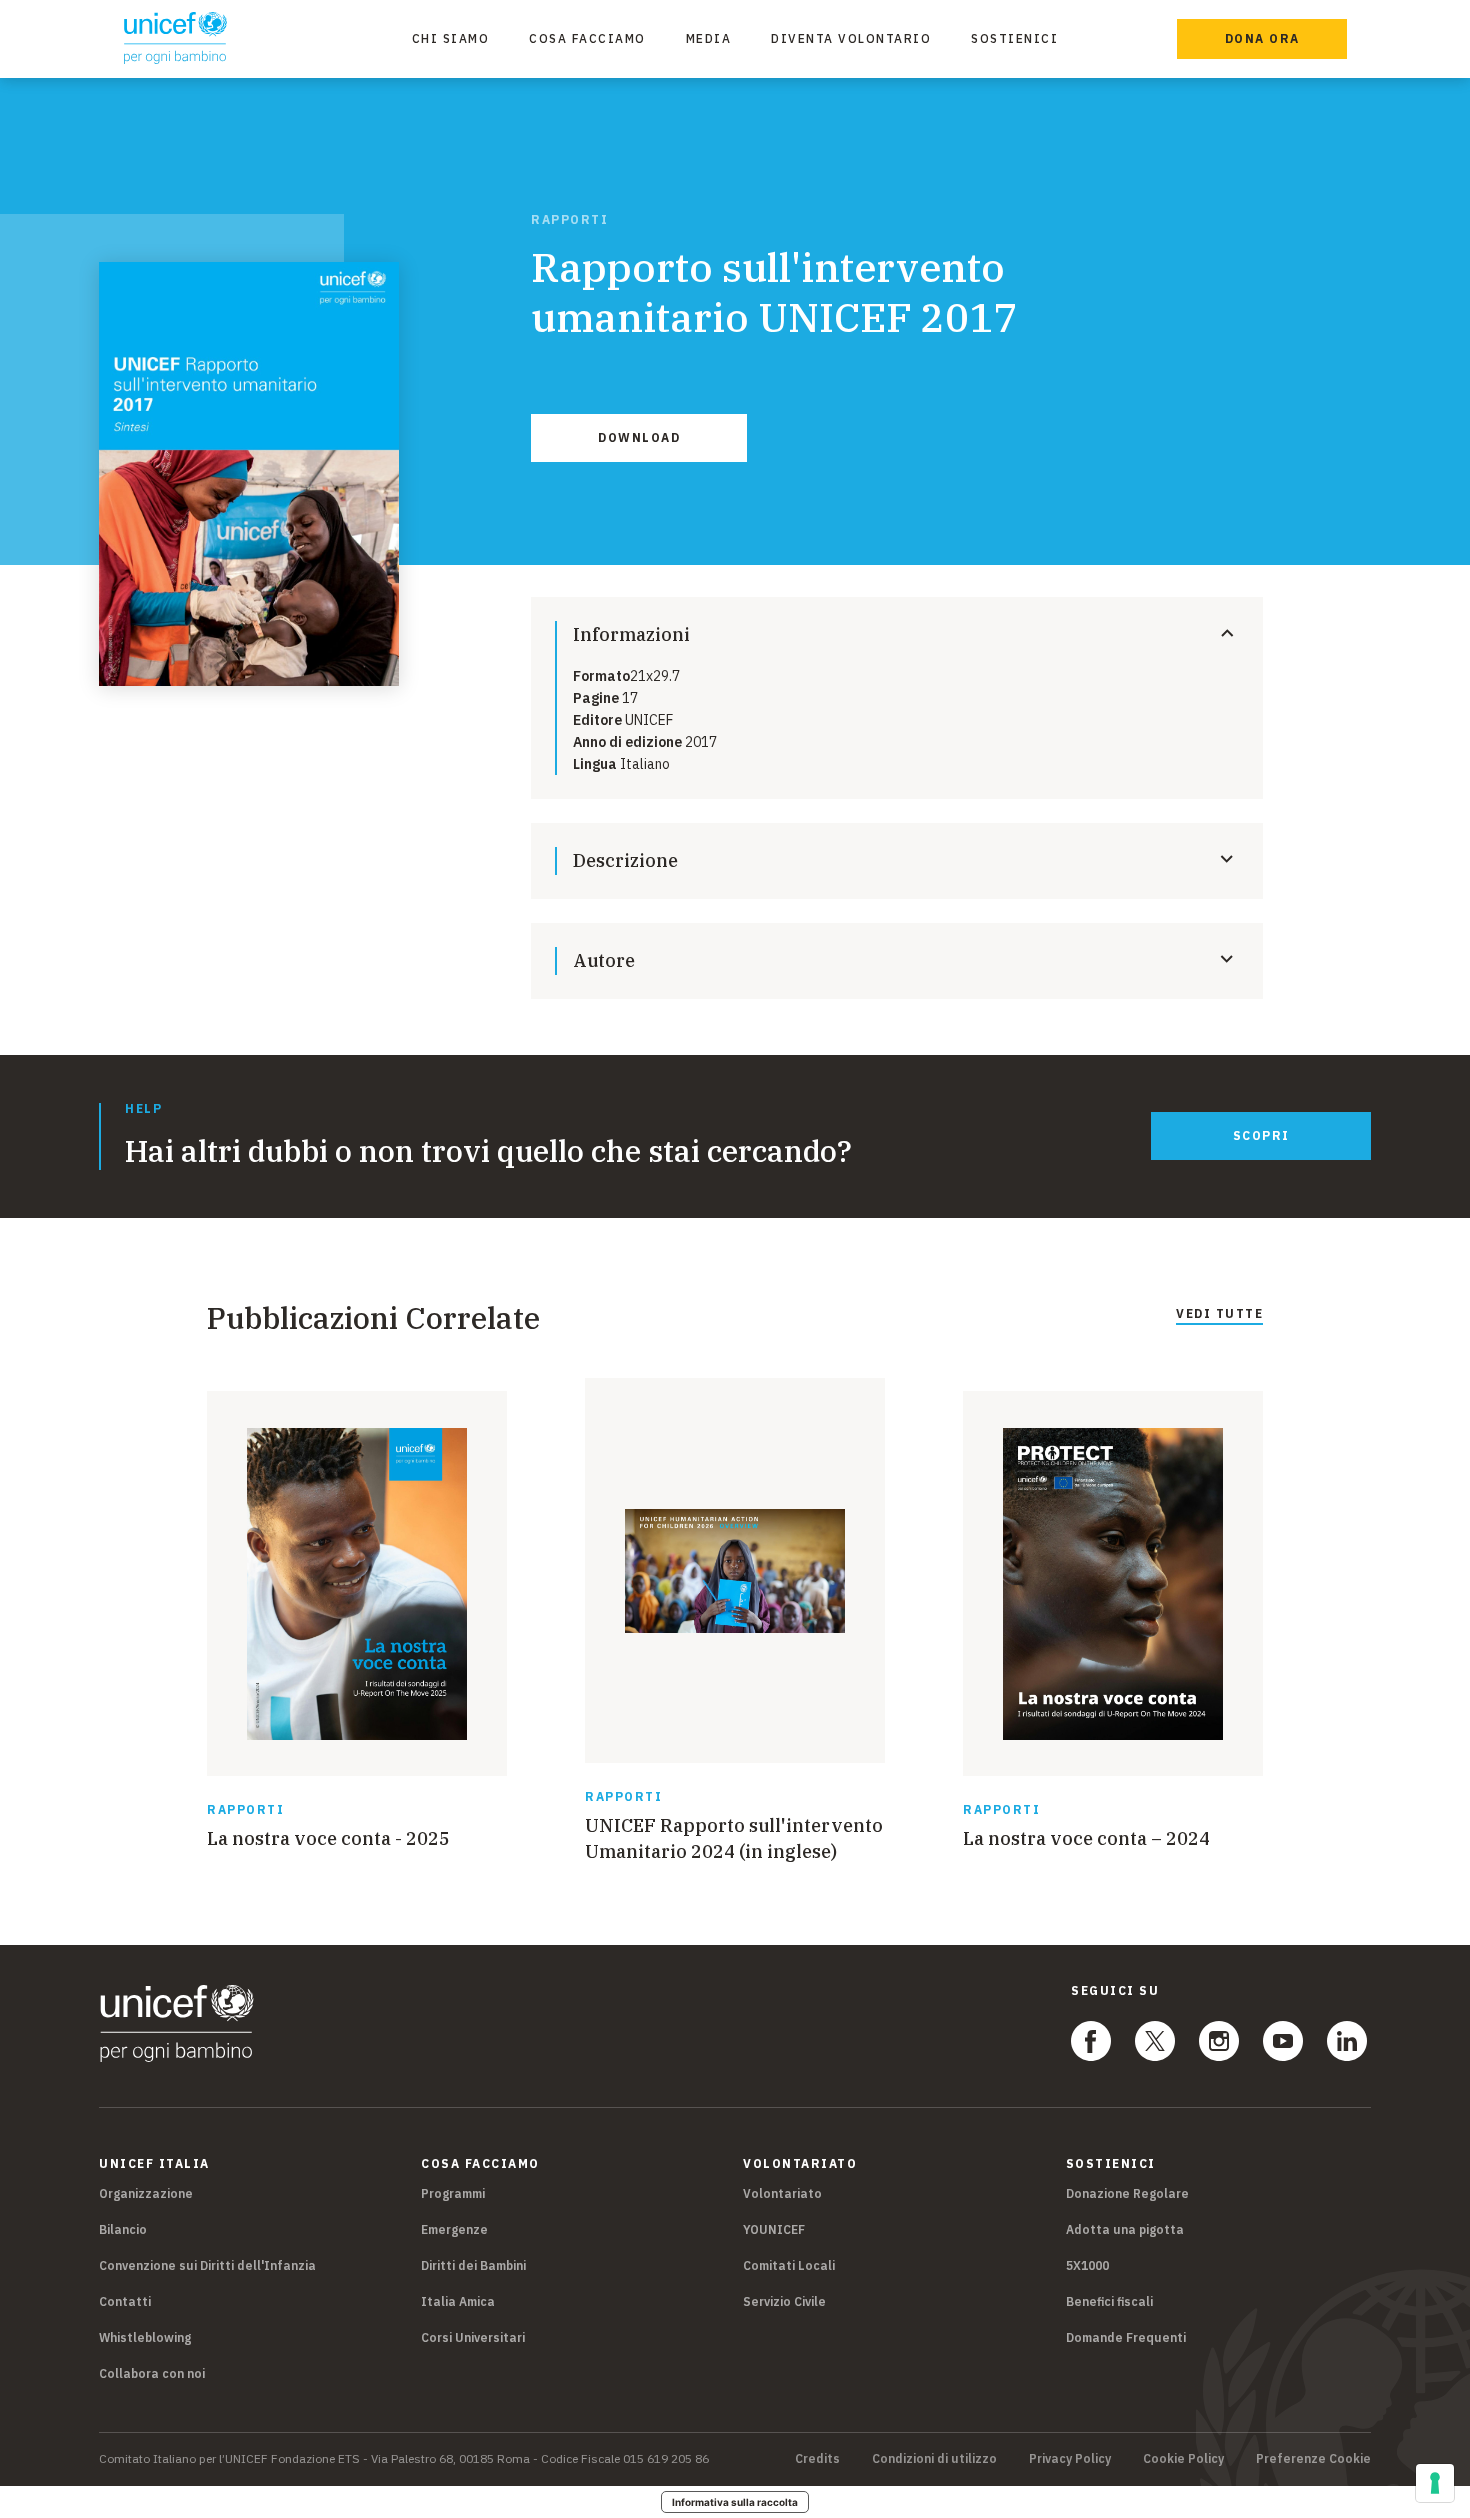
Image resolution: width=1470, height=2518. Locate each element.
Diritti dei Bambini (473, 2265)
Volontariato (782, 2193)
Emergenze (454, 2229)
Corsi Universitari (473, 2337)
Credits (817, 2459)
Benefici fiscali (1109, 2301)
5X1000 (1087, 2265)
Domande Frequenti (1126, 2337)
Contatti (125, 2301)
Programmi (453, 2193)
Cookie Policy (1183, 2459)
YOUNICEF (774, 2229)
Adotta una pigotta (1125, 2229)
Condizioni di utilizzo (934, 2459)
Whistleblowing (145, 2337)
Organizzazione (146, 2193)
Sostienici (1014, 38)
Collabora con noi (152, 2373)
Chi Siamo (451, 38)
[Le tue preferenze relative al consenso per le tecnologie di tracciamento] (1435, 2483)
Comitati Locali (789, 2265)
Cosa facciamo (587, 38)
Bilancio (123, 2229)
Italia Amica (458, 2301)
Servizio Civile (784, 2301)
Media (709, 38)
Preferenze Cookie (1313, 2459)
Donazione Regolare (1127, 2193)
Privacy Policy (1070, 2459)
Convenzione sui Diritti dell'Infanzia (207, 2265)
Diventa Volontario (851, 38)
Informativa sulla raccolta (735, 2502)
